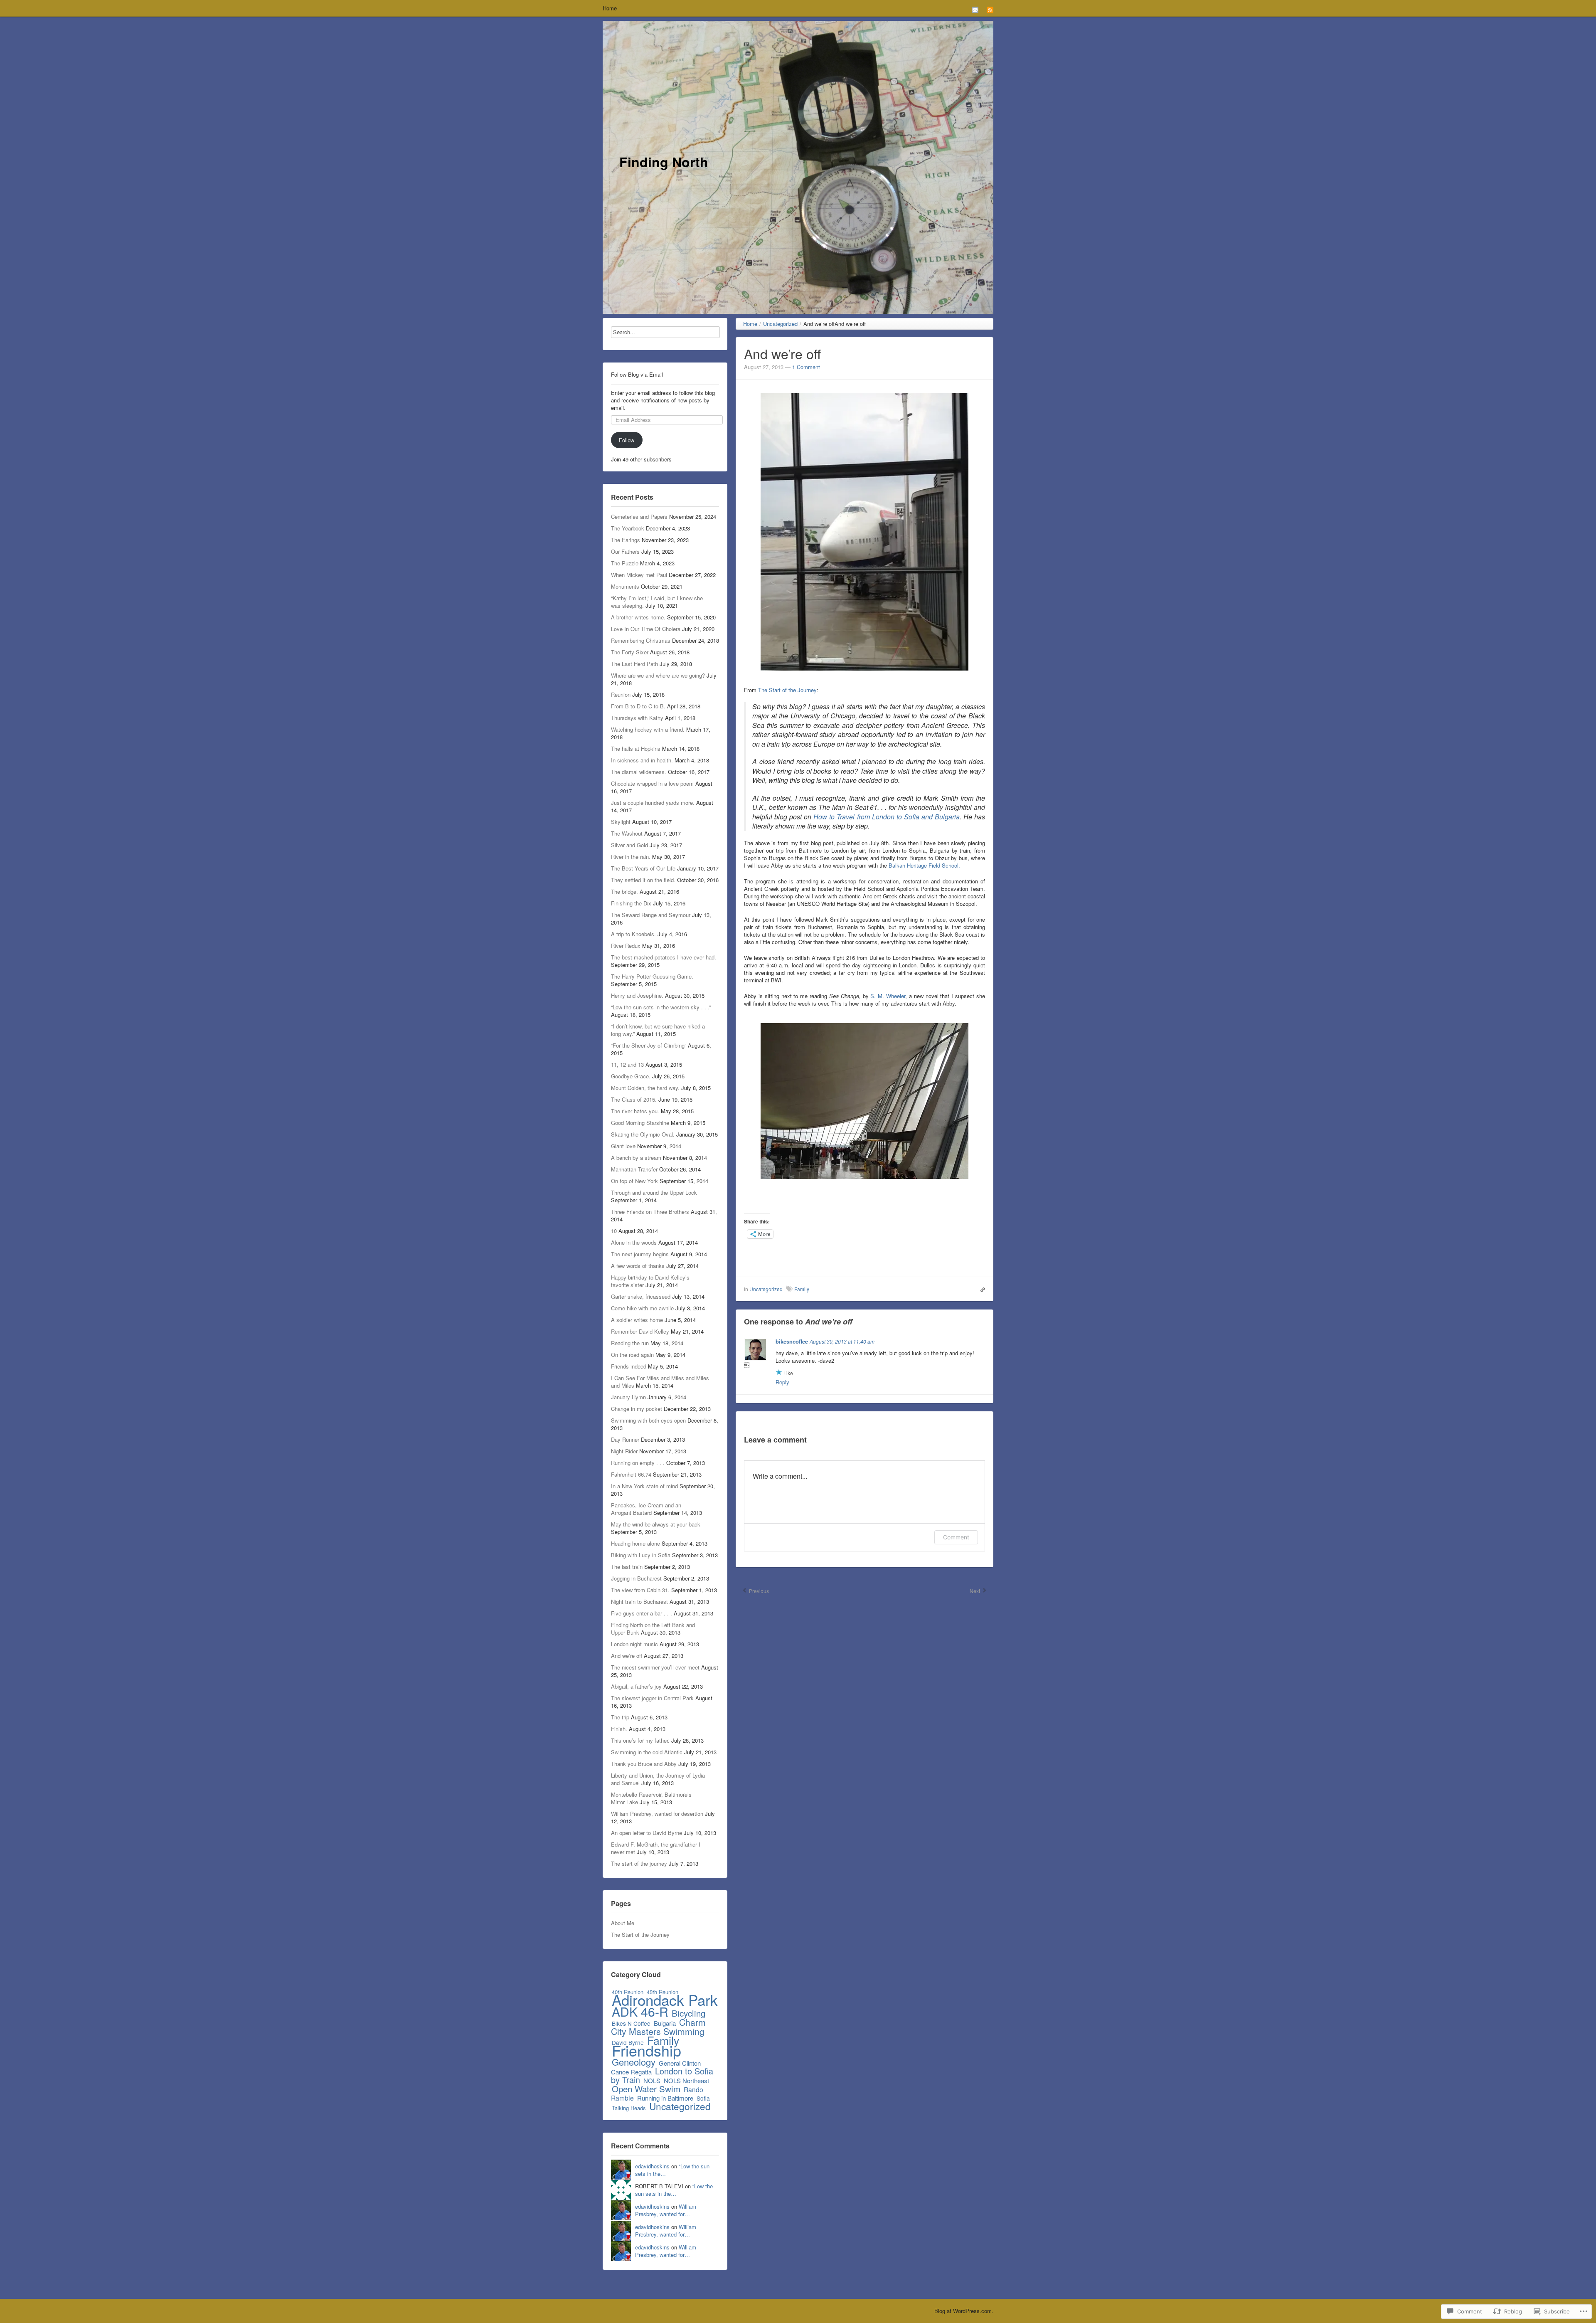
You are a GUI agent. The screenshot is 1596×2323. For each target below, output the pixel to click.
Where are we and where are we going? (658, 675)
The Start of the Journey (640, 1935)
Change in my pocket (637, 1409)
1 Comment (806, 367)
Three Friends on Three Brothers (650, 1212)
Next (975, 1591)
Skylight (621, 822)
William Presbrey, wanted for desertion (657, 1814)
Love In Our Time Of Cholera (646, 629)
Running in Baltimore (665, 2098)
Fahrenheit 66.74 (631, 1474)
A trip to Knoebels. (633, 934)
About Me (623, 1923)
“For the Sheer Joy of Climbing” (649, 1045)
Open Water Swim (646, 2089)
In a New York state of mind (644, 1486)
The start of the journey (639, 1863)
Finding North (664, 162)
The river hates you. (635, 1111)
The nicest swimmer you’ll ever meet (655, 1667)
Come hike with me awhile (642, 1308)
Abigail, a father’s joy (636, 1686)
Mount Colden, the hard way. (645, 1088)
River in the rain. (631, 857)
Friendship (647, 2050)
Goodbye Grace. (631, 1076)
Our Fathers (625, 551)
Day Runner (625, 1439)
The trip (620, 1717)
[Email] (975, 9)
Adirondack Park (665, 2000)
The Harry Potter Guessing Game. (652, 976)
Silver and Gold (629, 845)
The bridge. (624, 891)
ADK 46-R (640, 2011)
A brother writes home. (638, 617)
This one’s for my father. (640, 1740)
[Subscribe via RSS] (990, 9)
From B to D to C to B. (638, 706)
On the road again (632, 1355)
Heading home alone (635, 1543)
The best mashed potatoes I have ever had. (664, 957)
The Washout (627, 833)
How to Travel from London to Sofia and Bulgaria (887, 817)
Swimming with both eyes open (648, 1420)
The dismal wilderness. (639, 772)
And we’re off (627, 1656)
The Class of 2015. (634, 1099)
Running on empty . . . (638, 1463)
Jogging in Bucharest (636, 1578)
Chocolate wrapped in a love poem (652, 783)
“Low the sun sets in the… (674, 2190)
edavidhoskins (652, 2166)
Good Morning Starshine (640, 1123)
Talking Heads (629, 2108)
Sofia (703, 2098)
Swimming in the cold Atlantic (647, 1752)
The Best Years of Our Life (643, 868)
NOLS (652, 2080)
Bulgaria (665, 2023)
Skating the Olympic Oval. (643, 1134)
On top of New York (634, 1181)
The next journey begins (640, 1254)
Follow (627, 440)
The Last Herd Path (634, 664)
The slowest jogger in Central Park (652, 1698)
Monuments (625, 586)
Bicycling (688, 2013)
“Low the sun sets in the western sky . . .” (661, 1007)
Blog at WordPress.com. (964, 2311)
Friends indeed (629, 1366)
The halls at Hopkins (636, 748)
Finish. (619, 1729)
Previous (758, 1591)
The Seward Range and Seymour (651, 915)
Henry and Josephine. (637, 995)
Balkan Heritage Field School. (924, 865)
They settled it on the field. (643, 880)
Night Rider (624, 1451)
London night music (634, 1644)
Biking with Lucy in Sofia (641, 1555)
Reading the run (630, 1343)
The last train (627, 1567)
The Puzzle (625, 563)
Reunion (621, 694)
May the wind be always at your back (656, 1524)
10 (614, 1231)
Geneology (634, 2062)
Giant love (623, 1146)
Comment (956, 1537)
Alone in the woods (634, 1242)
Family (802, 1289)
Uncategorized (680, 2106)
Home (610, 8)
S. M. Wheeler (888, 996)
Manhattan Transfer (634, 1169)
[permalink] (981, 1289)
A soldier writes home (637, 1320)
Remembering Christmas (641, 640)
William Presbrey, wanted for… (666, 2210)
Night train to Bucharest (639, 1602)
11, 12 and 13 (627, 1064)
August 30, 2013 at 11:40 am (842, 1341)
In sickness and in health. (642, 760)
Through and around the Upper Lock (654, 1192)
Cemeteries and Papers (639, 517)
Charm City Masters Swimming (658, 2027)
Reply (782, 1382)
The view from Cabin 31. (640, 1590)
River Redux (626, 946)
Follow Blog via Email (637, 375)
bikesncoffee (792, 1341)
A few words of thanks (638, 1266)
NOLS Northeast (686, 2080)
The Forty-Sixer (630, 652)
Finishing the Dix (631, 903)
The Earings (626, 540)
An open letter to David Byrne (647, 1833)
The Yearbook (628, 528)
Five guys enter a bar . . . (642, 1613)
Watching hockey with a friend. (648, 729)
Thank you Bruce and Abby (644, 1764)
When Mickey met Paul (639, 575)
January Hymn (628, 1397)
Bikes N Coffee (631, 2023)
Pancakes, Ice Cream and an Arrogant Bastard (646, 1509)
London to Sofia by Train (662, 2075)
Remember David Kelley (640, 1331)
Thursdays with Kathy (637, 718)
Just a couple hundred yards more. (653, 803)
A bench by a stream (636, 1158)
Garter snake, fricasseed (641, 1296)
